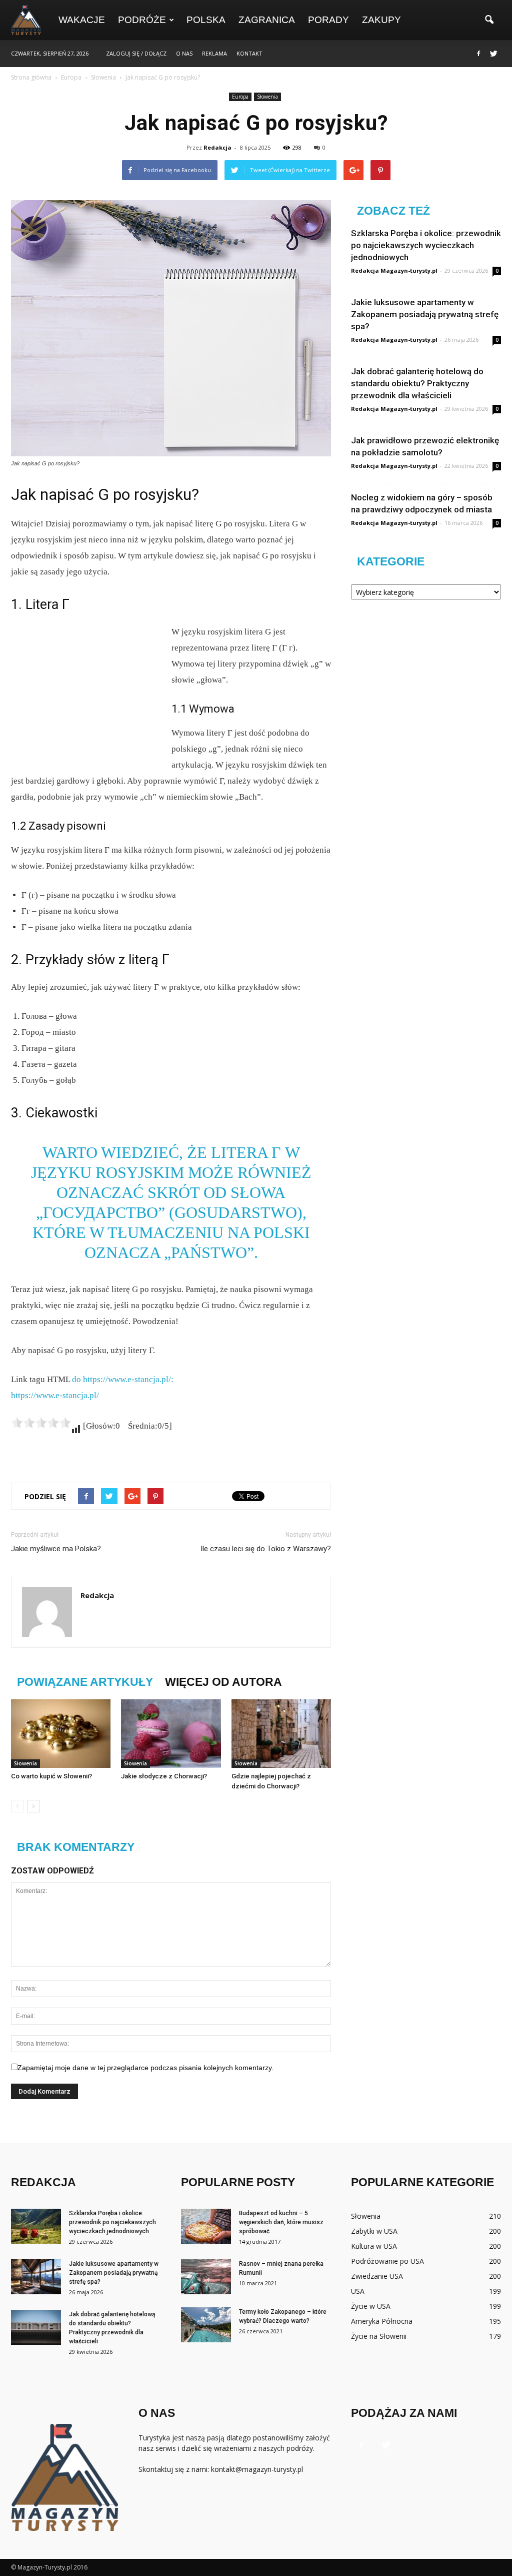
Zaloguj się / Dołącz (136, 53)
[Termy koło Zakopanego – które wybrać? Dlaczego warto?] (206, 2325)
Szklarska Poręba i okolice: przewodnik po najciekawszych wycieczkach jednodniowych (426, 245)
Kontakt (249, 53)
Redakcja (217, 147)
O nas (184, 53)
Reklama (214, 53)
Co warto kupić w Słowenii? (51, 1776)
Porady (328, 20)
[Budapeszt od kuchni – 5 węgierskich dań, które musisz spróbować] (206, 2226)
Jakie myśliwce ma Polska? (56, 1549)
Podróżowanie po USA (387, 2261)
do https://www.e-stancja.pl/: (123, 1379)
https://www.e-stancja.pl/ (55, 1395)
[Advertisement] (86, 691)
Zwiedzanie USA (377, 2276)
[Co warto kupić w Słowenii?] (61, 1734)
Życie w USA (371, 2306)
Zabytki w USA (374, 2231)
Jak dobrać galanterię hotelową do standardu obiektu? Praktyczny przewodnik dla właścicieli (417, 383)
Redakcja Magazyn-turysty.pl (394, 270)
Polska (206, 20)
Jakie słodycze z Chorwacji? (164, 1776)
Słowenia (267, 97)
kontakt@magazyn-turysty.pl (257, 2469)
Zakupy (381, 20)
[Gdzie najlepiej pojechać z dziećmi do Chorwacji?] (281, 1734)
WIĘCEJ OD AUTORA (223, 1682)
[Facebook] (478, 54)
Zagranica (267, 20)
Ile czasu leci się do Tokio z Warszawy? (266, 1549)
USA (358, 2291)
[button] (489, 20)
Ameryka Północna (382, 2321)
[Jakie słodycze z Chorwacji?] (171, 1734)
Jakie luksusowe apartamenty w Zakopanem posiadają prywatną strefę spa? (425, 314)
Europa (240, 97)
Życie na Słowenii (379, 2336)
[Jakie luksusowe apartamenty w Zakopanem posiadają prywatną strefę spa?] (36, 2277)
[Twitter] (493, 54)
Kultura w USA (374, 2246)
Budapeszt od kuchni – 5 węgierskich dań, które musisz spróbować (281, 2222)
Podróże (142, 20)
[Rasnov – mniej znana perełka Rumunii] (206, 2277)
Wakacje (82, 20)
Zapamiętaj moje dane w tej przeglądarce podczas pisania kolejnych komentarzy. (145, 2068)
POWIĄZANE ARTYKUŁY (85, 1682)
